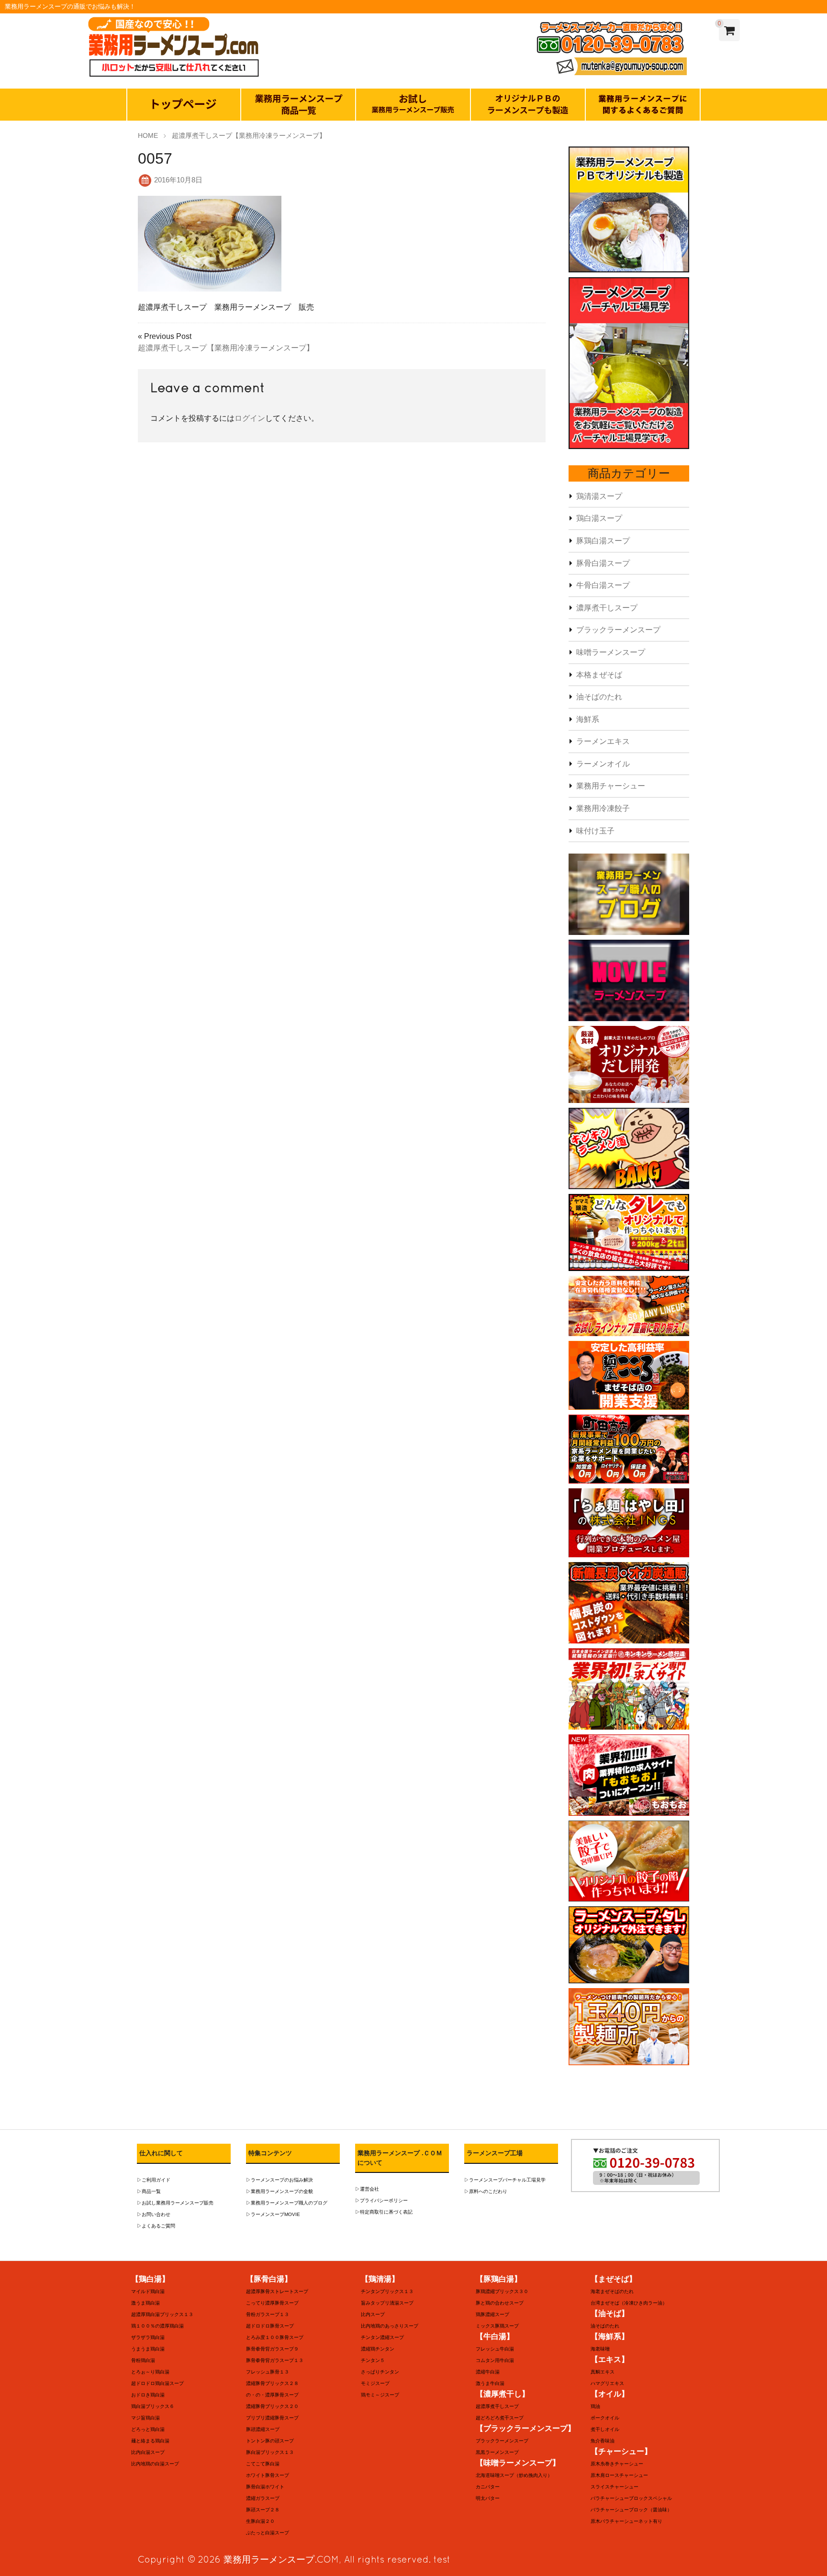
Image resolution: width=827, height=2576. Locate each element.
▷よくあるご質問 (156, 2226)
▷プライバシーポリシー (381, 2200)
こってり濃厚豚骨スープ (272, 2303)
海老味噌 (600, 2349)
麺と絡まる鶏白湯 (150, 2441)
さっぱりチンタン (380, 2372)
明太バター (488, 2498)
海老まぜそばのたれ (612, 2291)
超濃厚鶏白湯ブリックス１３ (162, 2314)
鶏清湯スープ (599, 496)
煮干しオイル (605, 2429)
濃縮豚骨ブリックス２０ (272, 2406)
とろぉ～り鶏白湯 (150, 2372)
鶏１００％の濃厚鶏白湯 (157, 2326)
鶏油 (595, 2406)
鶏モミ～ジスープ (380, 2395)
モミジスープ (375, 2383)
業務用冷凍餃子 (603, 808)
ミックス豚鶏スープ (497, 2326)
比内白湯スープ (148, 2452)
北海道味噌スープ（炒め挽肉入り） (514, 2475)
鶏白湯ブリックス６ (153, 2406)
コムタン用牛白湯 (495, 2360)
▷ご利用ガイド (154, 2180)
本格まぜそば (599, 675)
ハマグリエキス (607, 2383)
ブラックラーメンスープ (618, 630)
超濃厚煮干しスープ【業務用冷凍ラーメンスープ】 (226, 348)
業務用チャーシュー (611, 786)
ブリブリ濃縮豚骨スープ (272, 2418)
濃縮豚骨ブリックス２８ (272, 2383)
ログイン (250, 418)
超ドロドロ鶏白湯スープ (157, 2383)
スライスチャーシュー (615, 2487)
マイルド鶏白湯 (148, 2291)
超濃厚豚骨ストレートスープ (277, 2291)
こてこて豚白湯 (263, 2464)
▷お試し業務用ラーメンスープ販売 (175, 2203)
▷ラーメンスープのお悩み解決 (279, 2180)
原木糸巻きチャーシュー (617, 2464)
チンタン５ (373, 2360)
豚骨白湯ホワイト (265, 2487)
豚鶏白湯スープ (603, 541)
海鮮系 (588, 719)
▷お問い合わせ (154, 2214)
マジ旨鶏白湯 (145, 2418)
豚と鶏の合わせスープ (500, 2303)
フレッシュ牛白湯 (495, 2349)
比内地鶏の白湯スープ (155, 2464)
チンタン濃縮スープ (382, 2337)
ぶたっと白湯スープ (268, 2533)
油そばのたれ (599, 697)
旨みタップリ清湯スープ (387, 2303)
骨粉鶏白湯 (143, 2360)
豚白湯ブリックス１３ (270, 2452)
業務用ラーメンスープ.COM (281, 2559)
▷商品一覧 (149, 2191)
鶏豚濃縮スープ (492, 2314)
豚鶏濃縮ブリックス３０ (502, 2291)
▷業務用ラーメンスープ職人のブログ (287, 2203)
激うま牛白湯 (490, 2383)
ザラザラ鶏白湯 (148, 2337)
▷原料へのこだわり (486, 2191)
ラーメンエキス (603, 741)
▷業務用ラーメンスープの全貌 (279, 2191)
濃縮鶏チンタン (378, 2349)
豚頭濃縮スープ (263, 2429)
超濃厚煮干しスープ (497, 2406)
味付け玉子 (595, 831)
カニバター (488, 2487)
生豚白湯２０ (260, 2521)
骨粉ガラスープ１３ (268, 2314)
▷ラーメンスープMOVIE (273, 2214)
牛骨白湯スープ (603, 585)
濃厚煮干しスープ (607, 608)
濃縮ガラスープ (263, 2498)
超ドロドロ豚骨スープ (270, 2326)
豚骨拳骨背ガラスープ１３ (275, 2360)
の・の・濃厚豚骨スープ (272, 2395)
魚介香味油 (603, 2441)
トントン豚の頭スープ (270, 2441)
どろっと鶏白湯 (148, 2429)
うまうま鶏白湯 (148, 2349)
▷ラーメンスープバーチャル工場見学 (505, 2180)
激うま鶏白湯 (145, 2303)
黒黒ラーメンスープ (497, 2452)
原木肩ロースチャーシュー (619, 2475)
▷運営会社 (367, 2189)
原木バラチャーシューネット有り (626, 2521)
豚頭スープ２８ (263, 2510)
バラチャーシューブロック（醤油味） (631, 2510)
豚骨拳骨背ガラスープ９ (272, 2349)
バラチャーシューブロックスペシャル (631, 2498)
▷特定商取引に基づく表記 (384, 2212)
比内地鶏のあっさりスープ (390, 2326)
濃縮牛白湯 (488, 2372)
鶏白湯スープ (599, 518)
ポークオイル (605, 2418)
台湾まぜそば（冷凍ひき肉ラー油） (629, 2303)
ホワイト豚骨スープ (268, 2475)
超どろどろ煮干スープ (500, 2418)
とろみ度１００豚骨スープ (275, 2337)
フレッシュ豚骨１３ (268, 2372)
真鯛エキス (603, 2372)
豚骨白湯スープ (603, 563)
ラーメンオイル (603, 764)
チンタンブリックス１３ (387, 2291)
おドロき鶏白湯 (148, 2395)
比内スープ (373, 2314)
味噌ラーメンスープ (611, 652)
